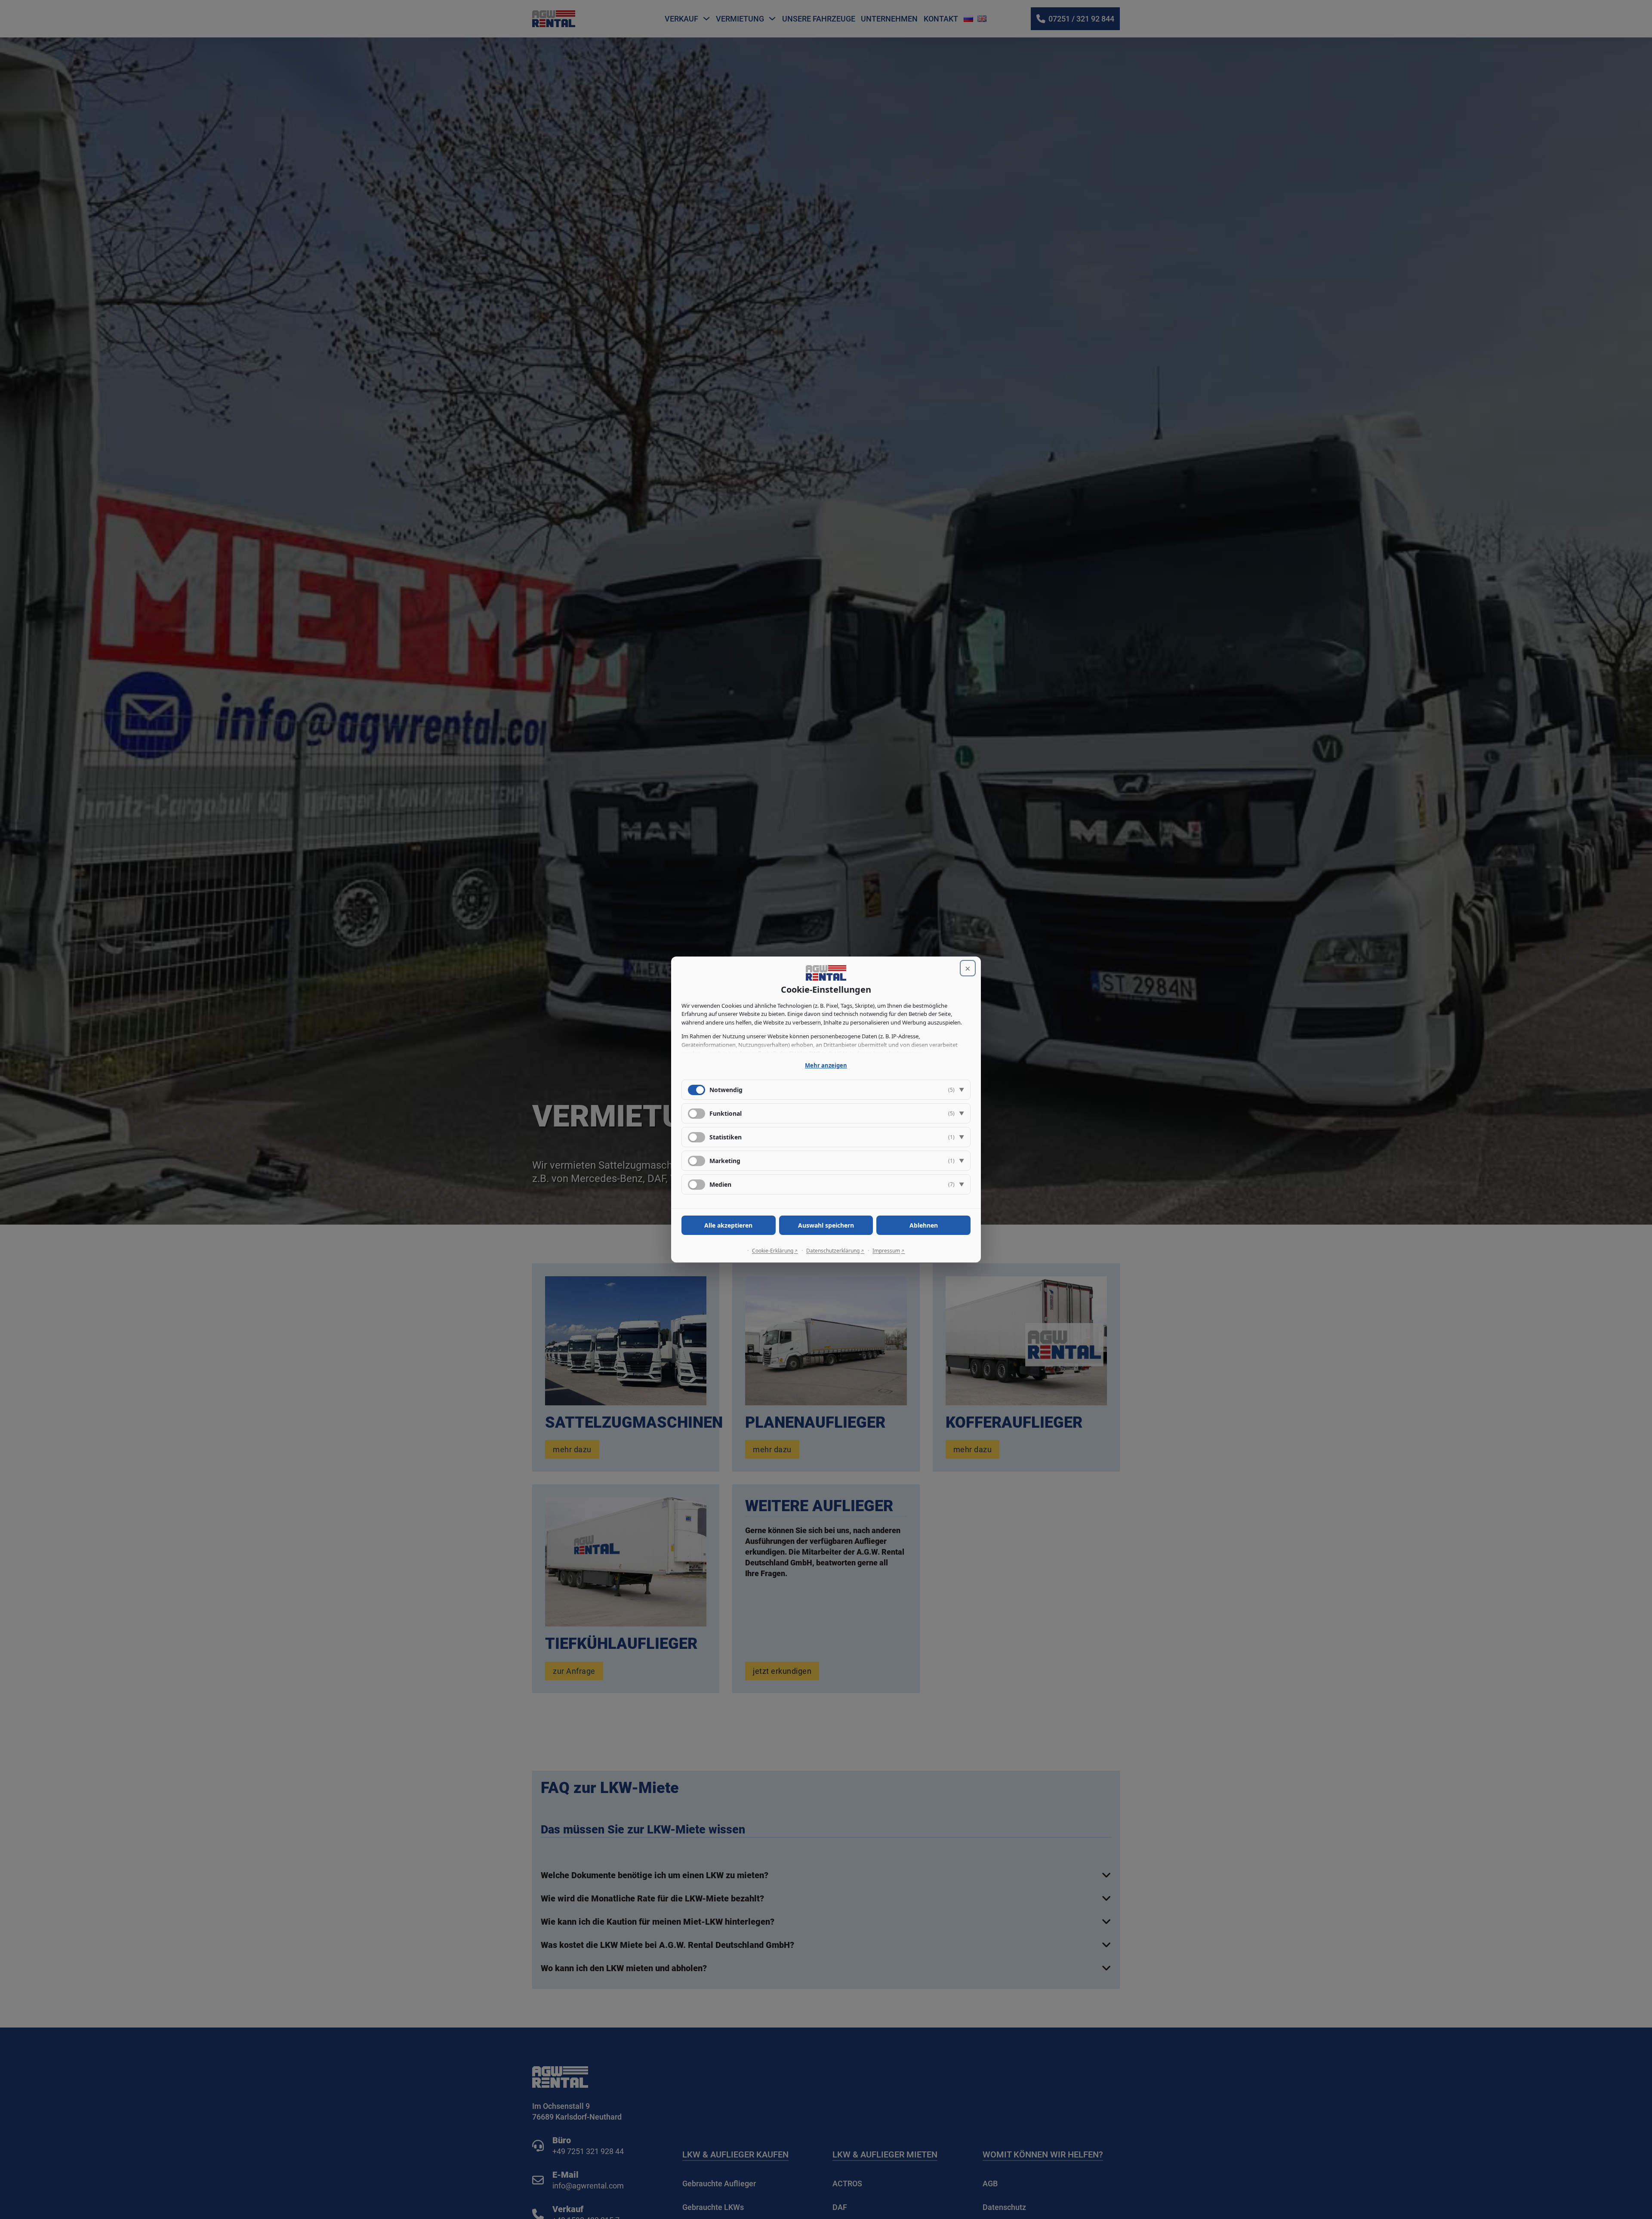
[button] (826, 1090)
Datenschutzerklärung (833, 1251)
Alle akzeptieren (728, 1225)
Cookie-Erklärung (773, 1251)
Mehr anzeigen (826, 1065)
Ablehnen (924, 1225)
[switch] (697, 1114)
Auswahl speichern (826, 1225)
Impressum (886, 1251)
